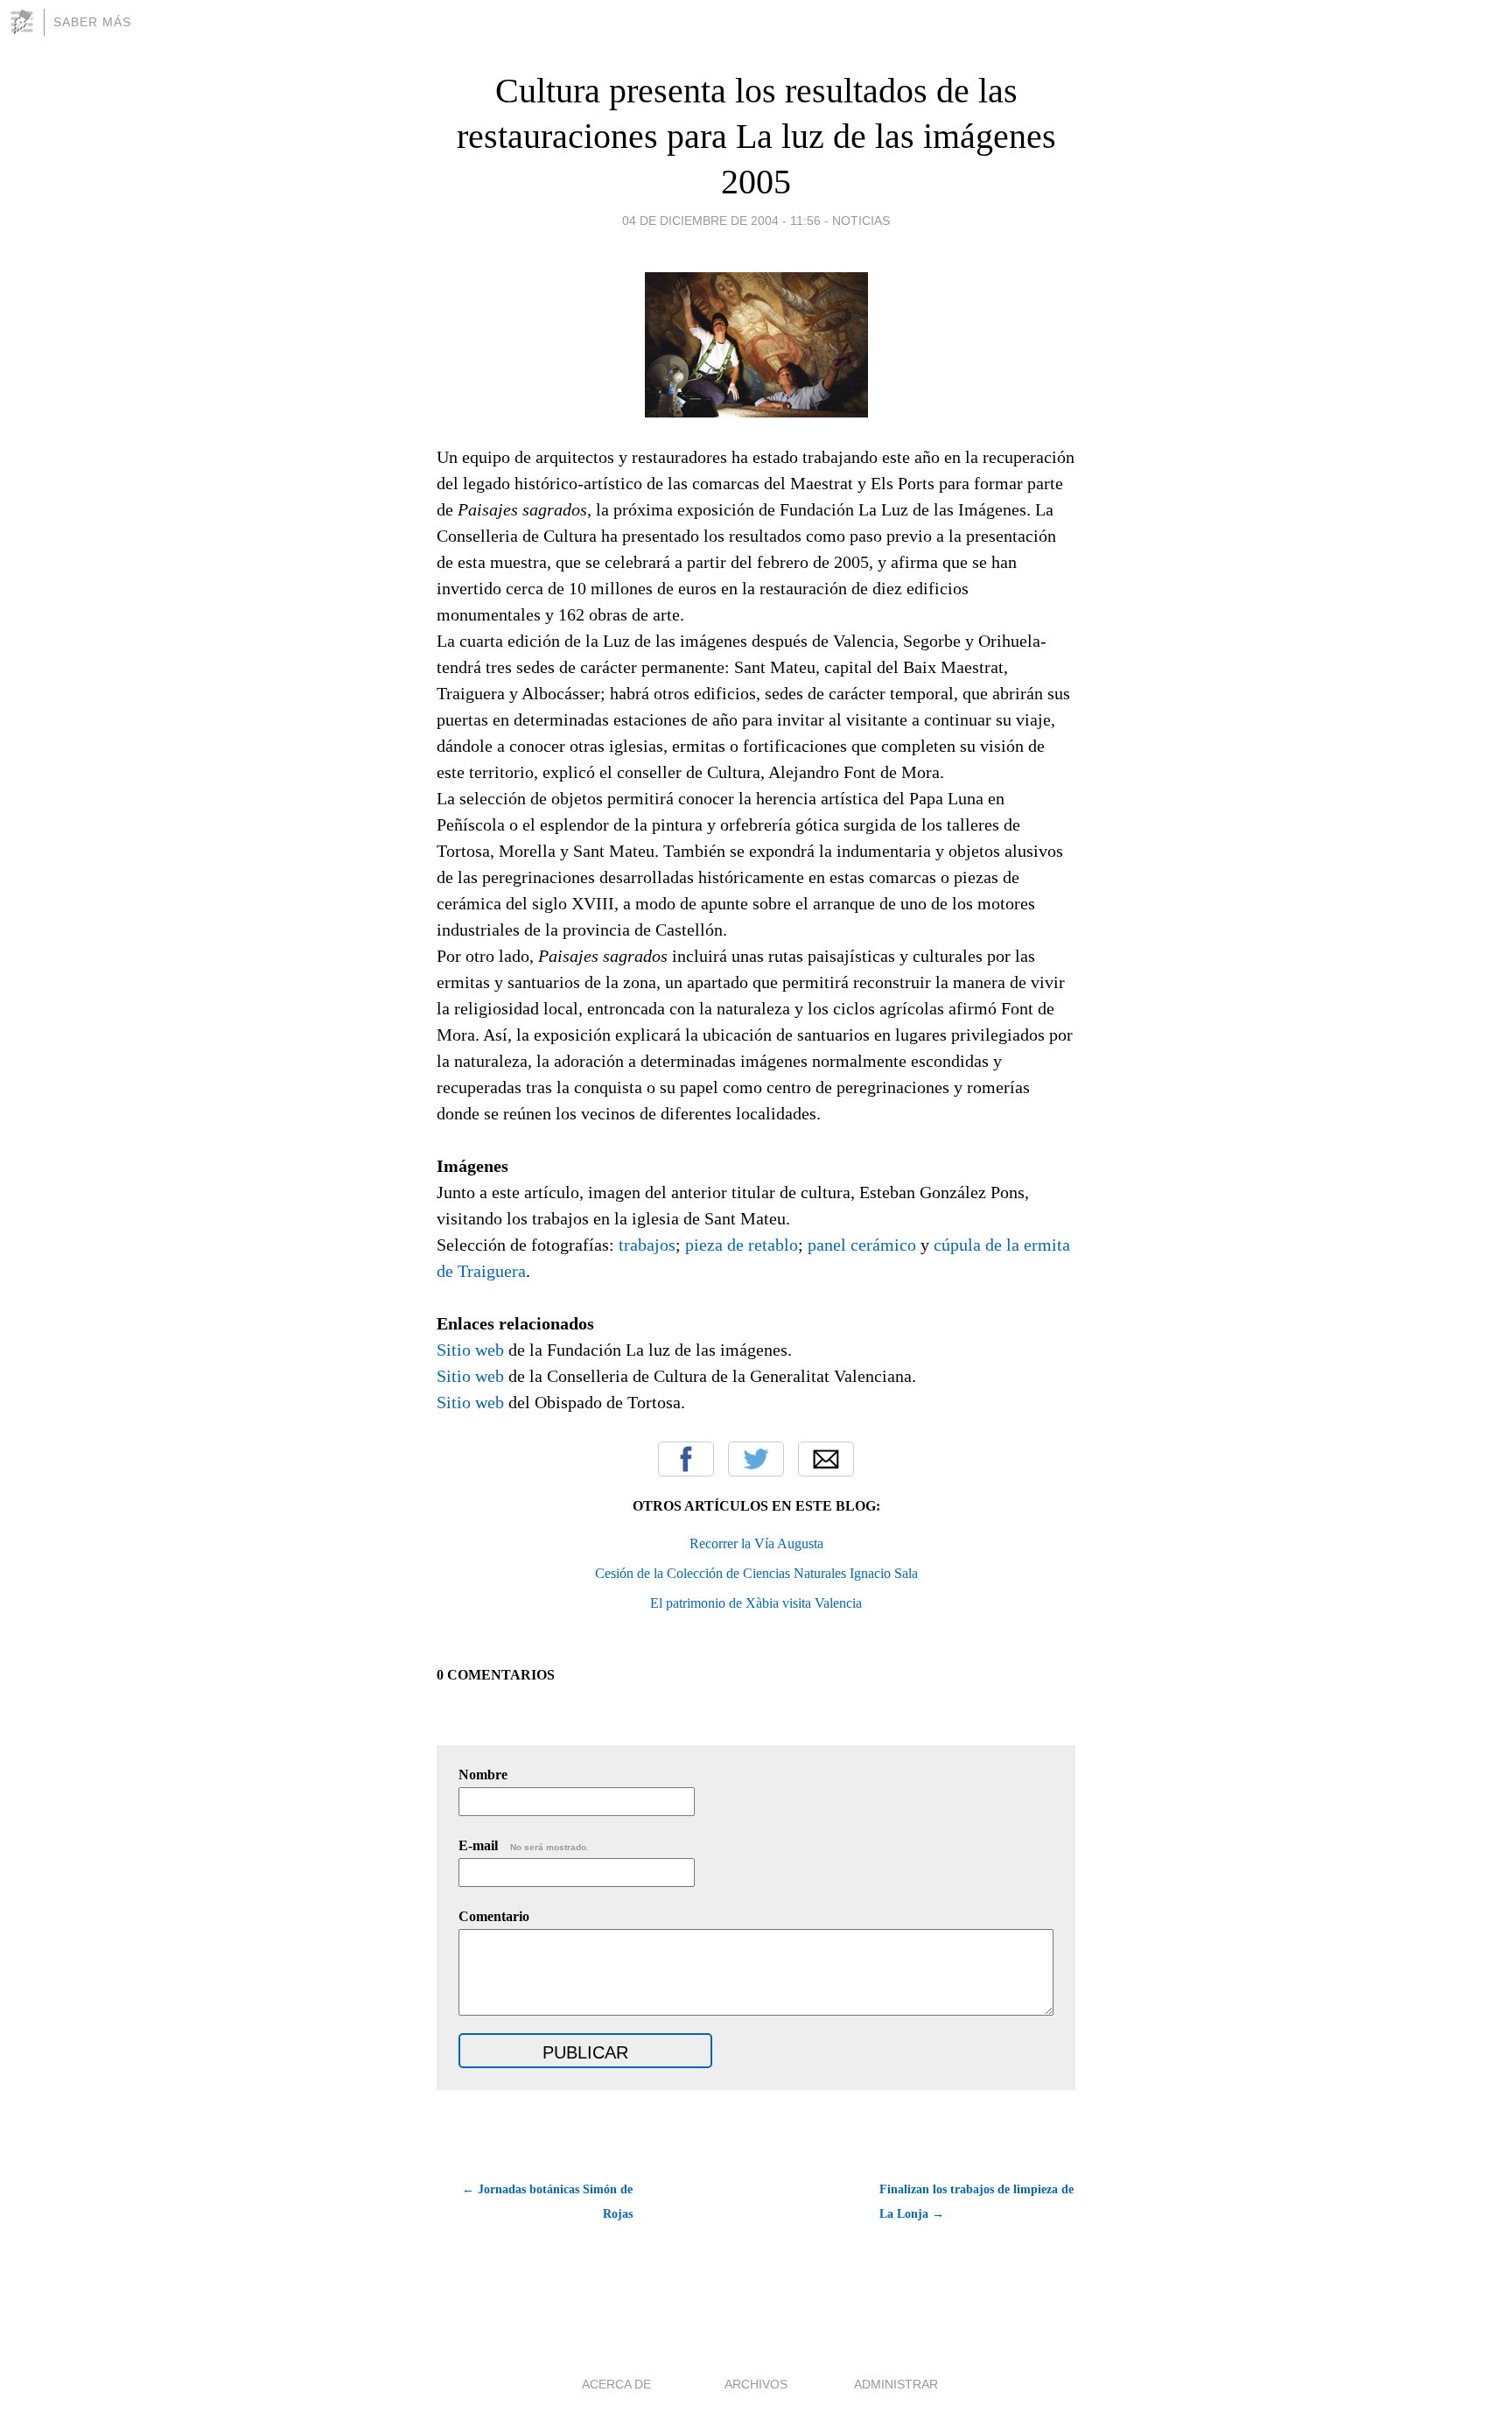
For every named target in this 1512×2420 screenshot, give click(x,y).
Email (826, 1459)
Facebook (686, 1459)
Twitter (756, 1459)
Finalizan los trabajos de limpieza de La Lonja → (976, 2202)
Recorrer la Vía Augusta (756, 1543)
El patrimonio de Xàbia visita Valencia (756, 1603)
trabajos (647, 1245)
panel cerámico (862, 1245)
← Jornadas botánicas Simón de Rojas (547, 2202)
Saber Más (92, 22)
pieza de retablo (742, 1245)
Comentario (494, 1916)
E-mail (524, 1845)
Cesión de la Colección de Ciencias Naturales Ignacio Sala (756, 1573)
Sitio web (470, 1350)
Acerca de (616, 2384)
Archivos (756, 2384)
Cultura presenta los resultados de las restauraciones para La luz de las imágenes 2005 (756, 136)
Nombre (483, 1775)
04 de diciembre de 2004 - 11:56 (721, 221)
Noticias (861, 221)
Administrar (896, 2384)
